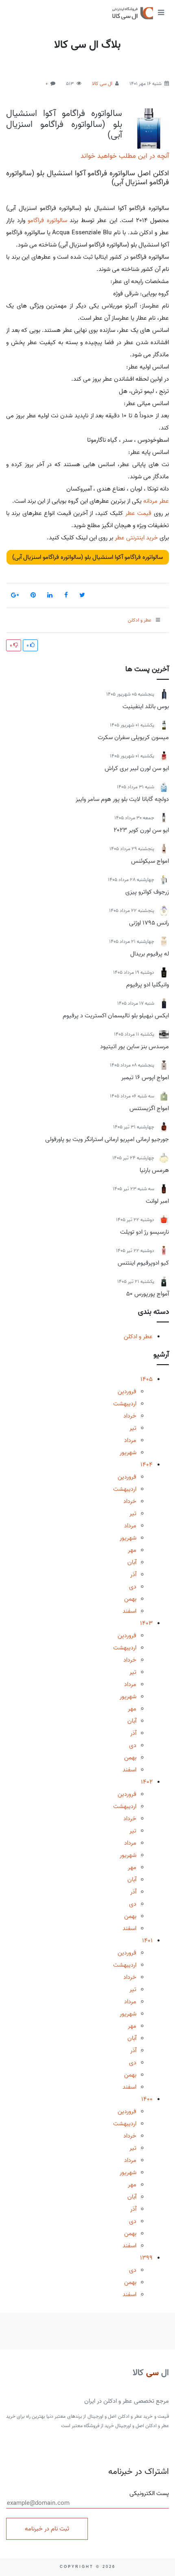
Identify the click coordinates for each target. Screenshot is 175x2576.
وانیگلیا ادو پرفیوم (148, 985)
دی (133, 1587)
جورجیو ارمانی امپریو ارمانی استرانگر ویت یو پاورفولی (107, 1139)
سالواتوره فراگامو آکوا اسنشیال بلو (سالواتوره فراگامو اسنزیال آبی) (64, 124)
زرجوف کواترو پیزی (147, 892)
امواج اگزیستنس (149, 1108)
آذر (133, 1575)
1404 (147, 1465)
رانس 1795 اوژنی (149, 923)
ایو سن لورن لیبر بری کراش (137, 768)
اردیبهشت (125, 1404)
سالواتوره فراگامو (47, 220)
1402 (147, 1782)
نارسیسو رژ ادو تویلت (144, 1232)
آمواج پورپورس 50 (148, 1294)
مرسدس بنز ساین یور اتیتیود (135, 1047)
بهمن (130, 1599)
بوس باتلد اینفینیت (146, 707)
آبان (132, 1562)
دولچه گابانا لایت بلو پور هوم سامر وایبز (122, 799)
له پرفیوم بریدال (150, 954)
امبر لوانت (157, 1201)
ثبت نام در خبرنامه (47, 2529)
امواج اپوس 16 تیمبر (145, 1078)
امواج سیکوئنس (150, 861)
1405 (147, 1379)
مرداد (130, 1440)
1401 (147, 1941)
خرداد (130, 1416)
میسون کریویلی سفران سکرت (133, 737)
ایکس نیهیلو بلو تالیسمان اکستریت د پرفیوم (116, 1016)
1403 (146, 1623)
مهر (132, 1550)
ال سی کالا (102, 84)
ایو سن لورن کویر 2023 (141, 830)
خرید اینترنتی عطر (136, 538)
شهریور (128, 1453)
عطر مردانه (156, 501)
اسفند (129, 1611)
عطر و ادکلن (138, 1337)
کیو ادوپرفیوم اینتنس (143, 1263)
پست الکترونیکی (149, 2494)
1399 (146, 2258)
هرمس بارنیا (154, 1170)
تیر (133, 1428)
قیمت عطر (138, 513)
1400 (147, 2099)
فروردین (127, 1392)
